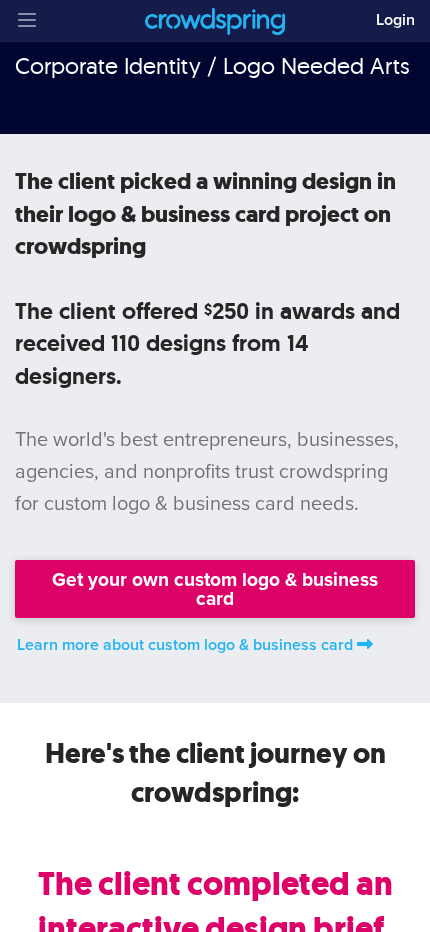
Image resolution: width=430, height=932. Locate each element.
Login (395, 20)
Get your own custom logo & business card (215, 589)
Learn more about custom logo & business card (185, 645)
